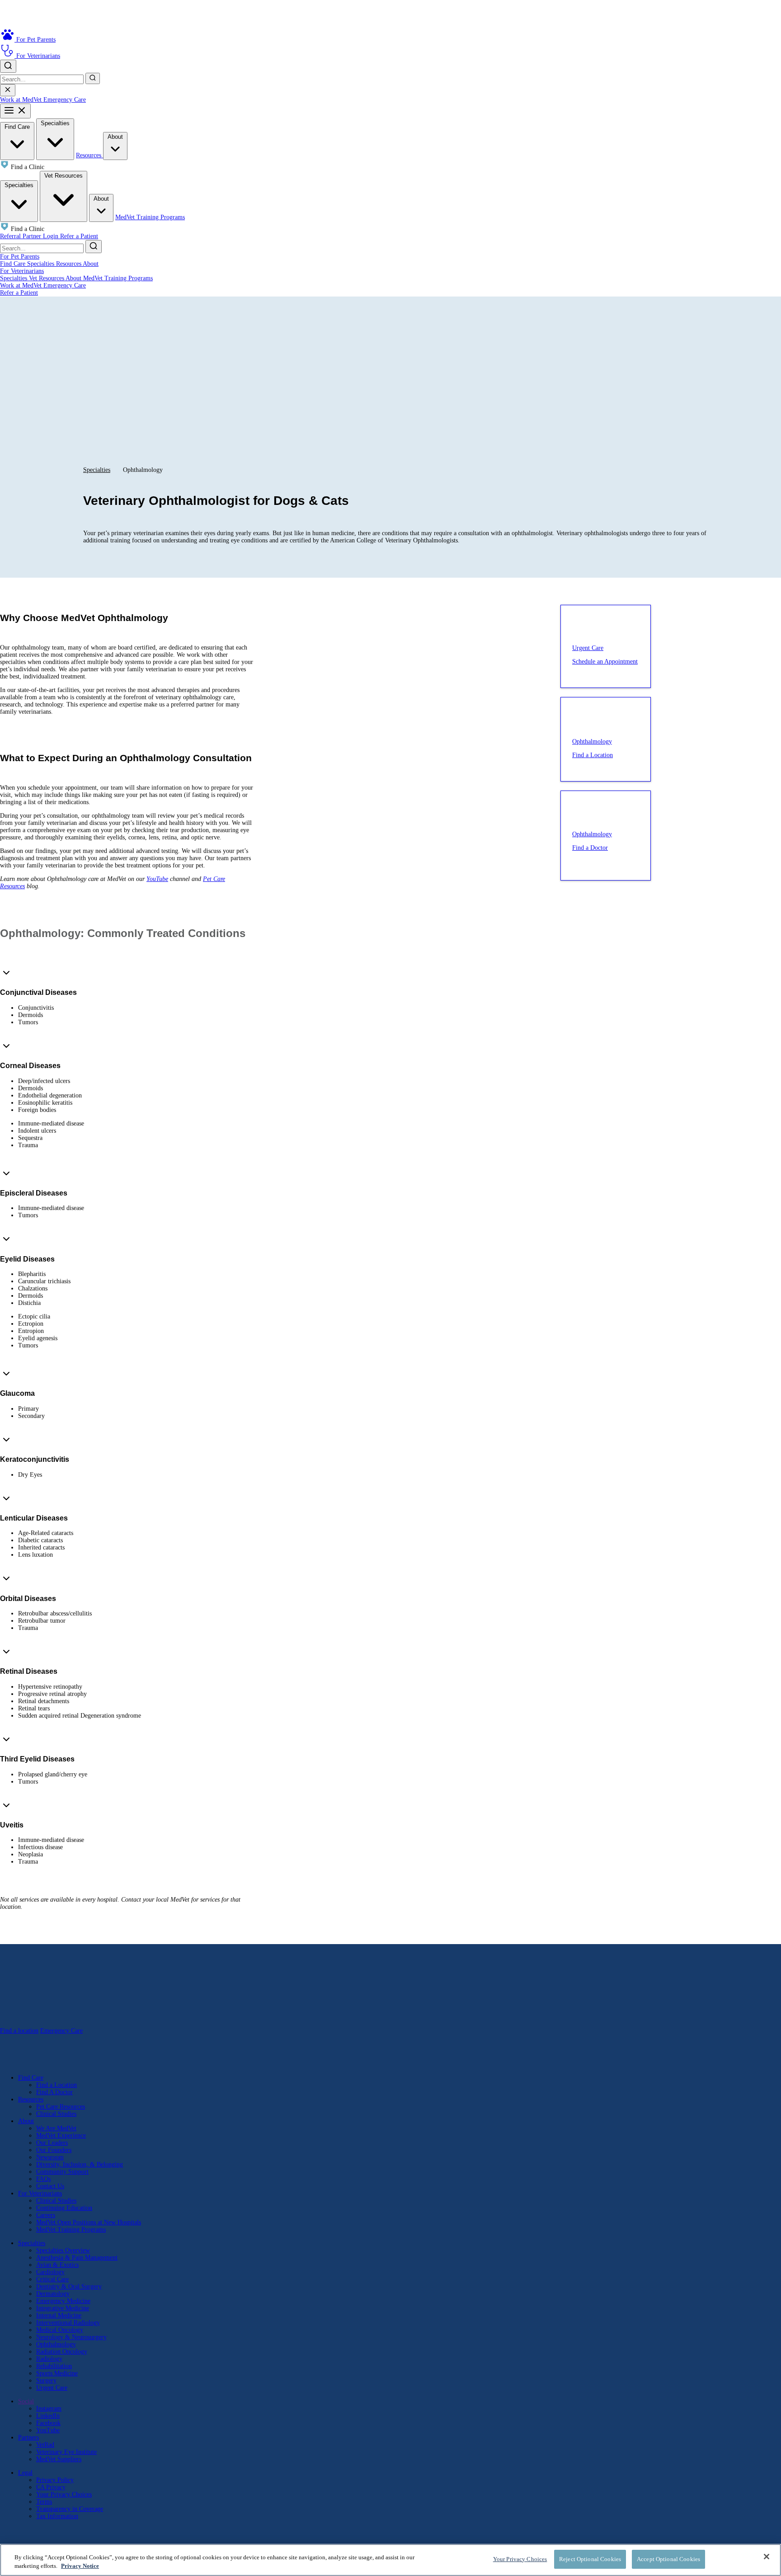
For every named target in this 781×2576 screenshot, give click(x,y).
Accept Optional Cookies (668, 2559)
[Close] (767, 2557)
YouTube (157, 879)
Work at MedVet (22, 100)
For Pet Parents (20, 257)
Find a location (19, 2031)
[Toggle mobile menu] (15, 111)
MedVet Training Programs (150, 217)
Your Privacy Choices (64, 2494)
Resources (89, 155)
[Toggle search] (8, 66)
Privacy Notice (80, 2566)
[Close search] (8, 90)
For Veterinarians (22, 271)
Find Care (17, 127)
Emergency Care (65, 100)
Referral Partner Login (30, 236)
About (115, 137)
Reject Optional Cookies (590, 2559)
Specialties (55, 123)
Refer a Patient (79, 236)
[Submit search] (93, 78)
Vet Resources (64, 176)
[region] (390, 2560)
